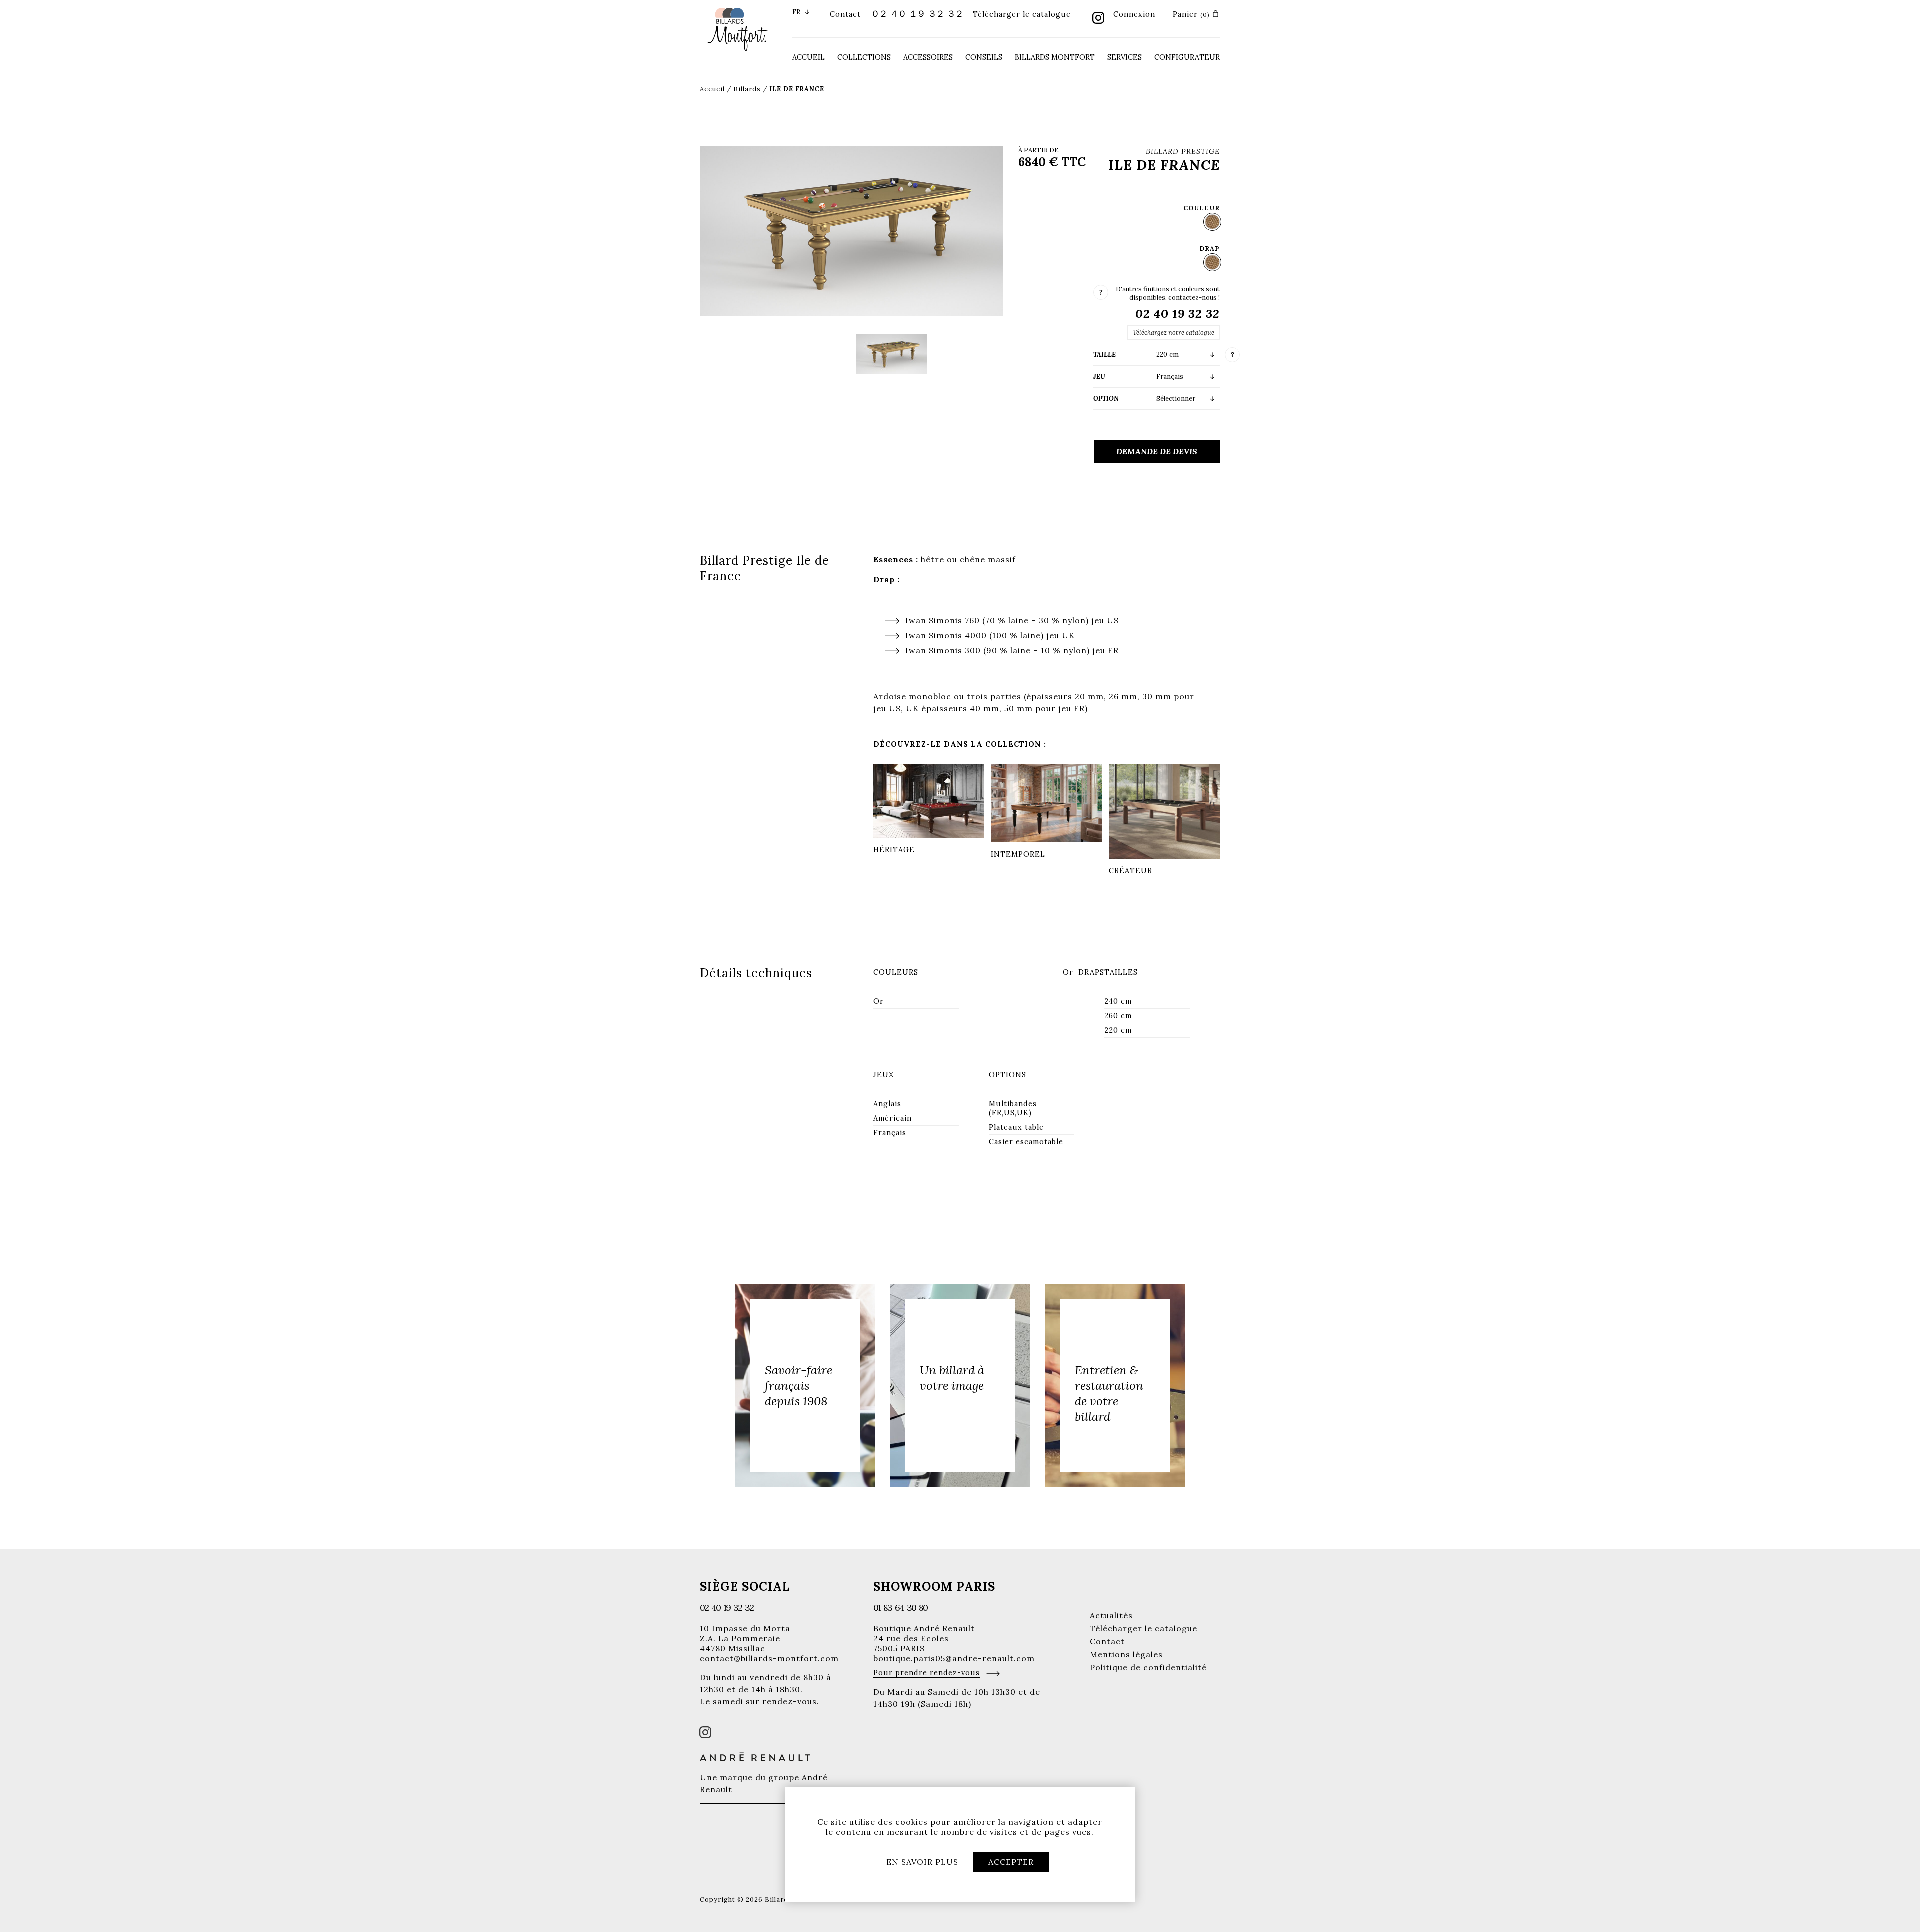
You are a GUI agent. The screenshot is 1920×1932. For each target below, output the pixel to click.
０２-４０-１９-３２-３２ (917, 13)
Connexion (1134, 14)
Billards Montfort (1055, 57)
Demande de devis (1157, 451)
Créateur (1131, 871)
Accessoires (928, 57)
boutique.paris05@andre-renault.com (954, 1658)
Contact (845, 14)
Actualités (1111, 1615)
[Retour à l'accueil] (738, 28)
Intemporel (1018, 854)
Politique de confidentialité (1148, 1667)
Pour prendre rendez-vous (927, 1673)
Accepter (1011, 1862)
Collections (864, 57)
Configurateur (1187, 57)
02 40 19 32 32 (1178, 313)
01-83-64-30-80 (900, 1608)
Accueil (809, 57)
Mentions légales (1126, 1654)
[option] (805, 1386)
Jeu (1099, 376)
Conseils (984, 57)
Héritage (894, 850)
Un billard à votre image (952, 1378)
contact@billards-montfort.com (769, 1658)
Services (1125, 57)
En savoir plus (922, 1862)
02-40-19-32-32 (727, 1608)
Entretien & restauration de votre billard (1109, 1393)
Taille (1105, 354)
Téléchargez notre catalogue (1174, 332)
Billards (747, 89)
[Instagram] (1098, 19)
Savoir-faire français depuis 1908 (799, 1386)
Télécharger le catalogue (1022, 14)
